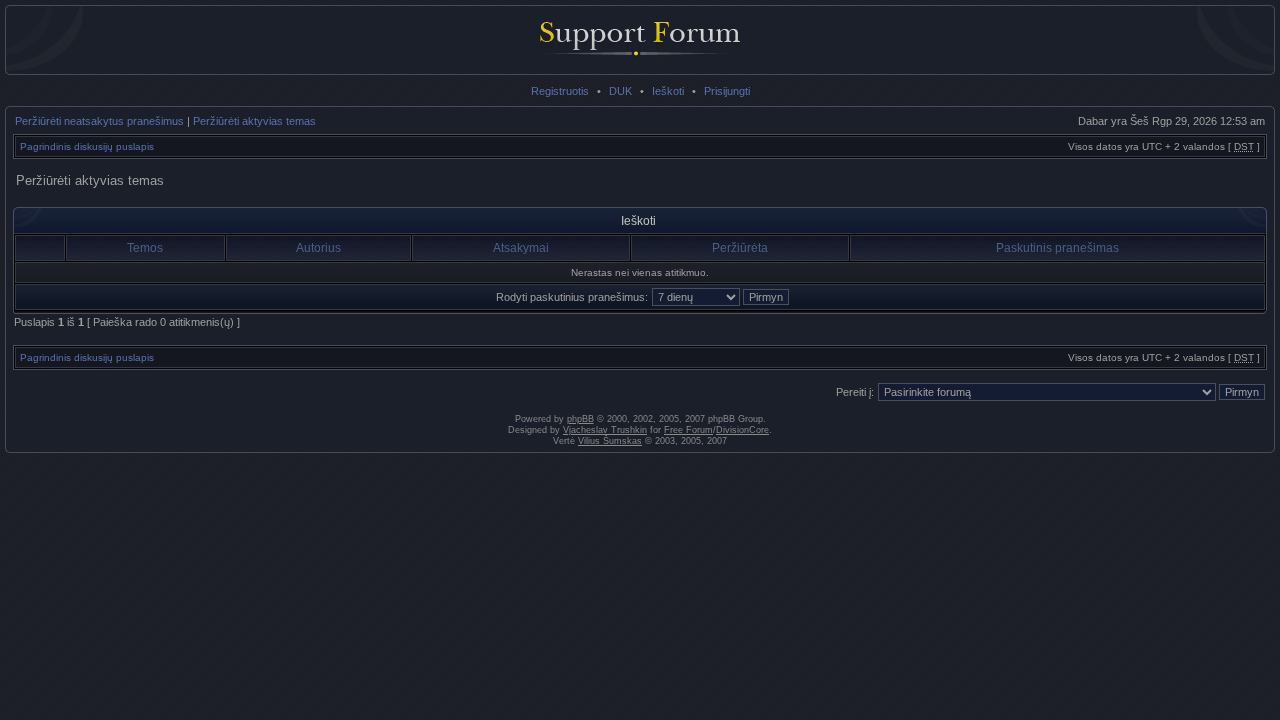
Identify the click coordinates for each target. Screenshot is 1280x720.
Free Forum (688, 430)
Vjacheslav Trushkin (605, 430)
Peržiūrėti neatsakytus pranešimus (99, 121)
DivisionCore (742, 430)
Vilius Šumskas (610, 441)
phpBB (580, 419)
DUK (620, 91)
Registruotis (560, 91)
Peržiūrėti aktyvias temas (254, 121)
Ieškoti (668, 91)
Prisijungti (727, 91)
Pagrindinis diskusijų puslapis (87, 146)
